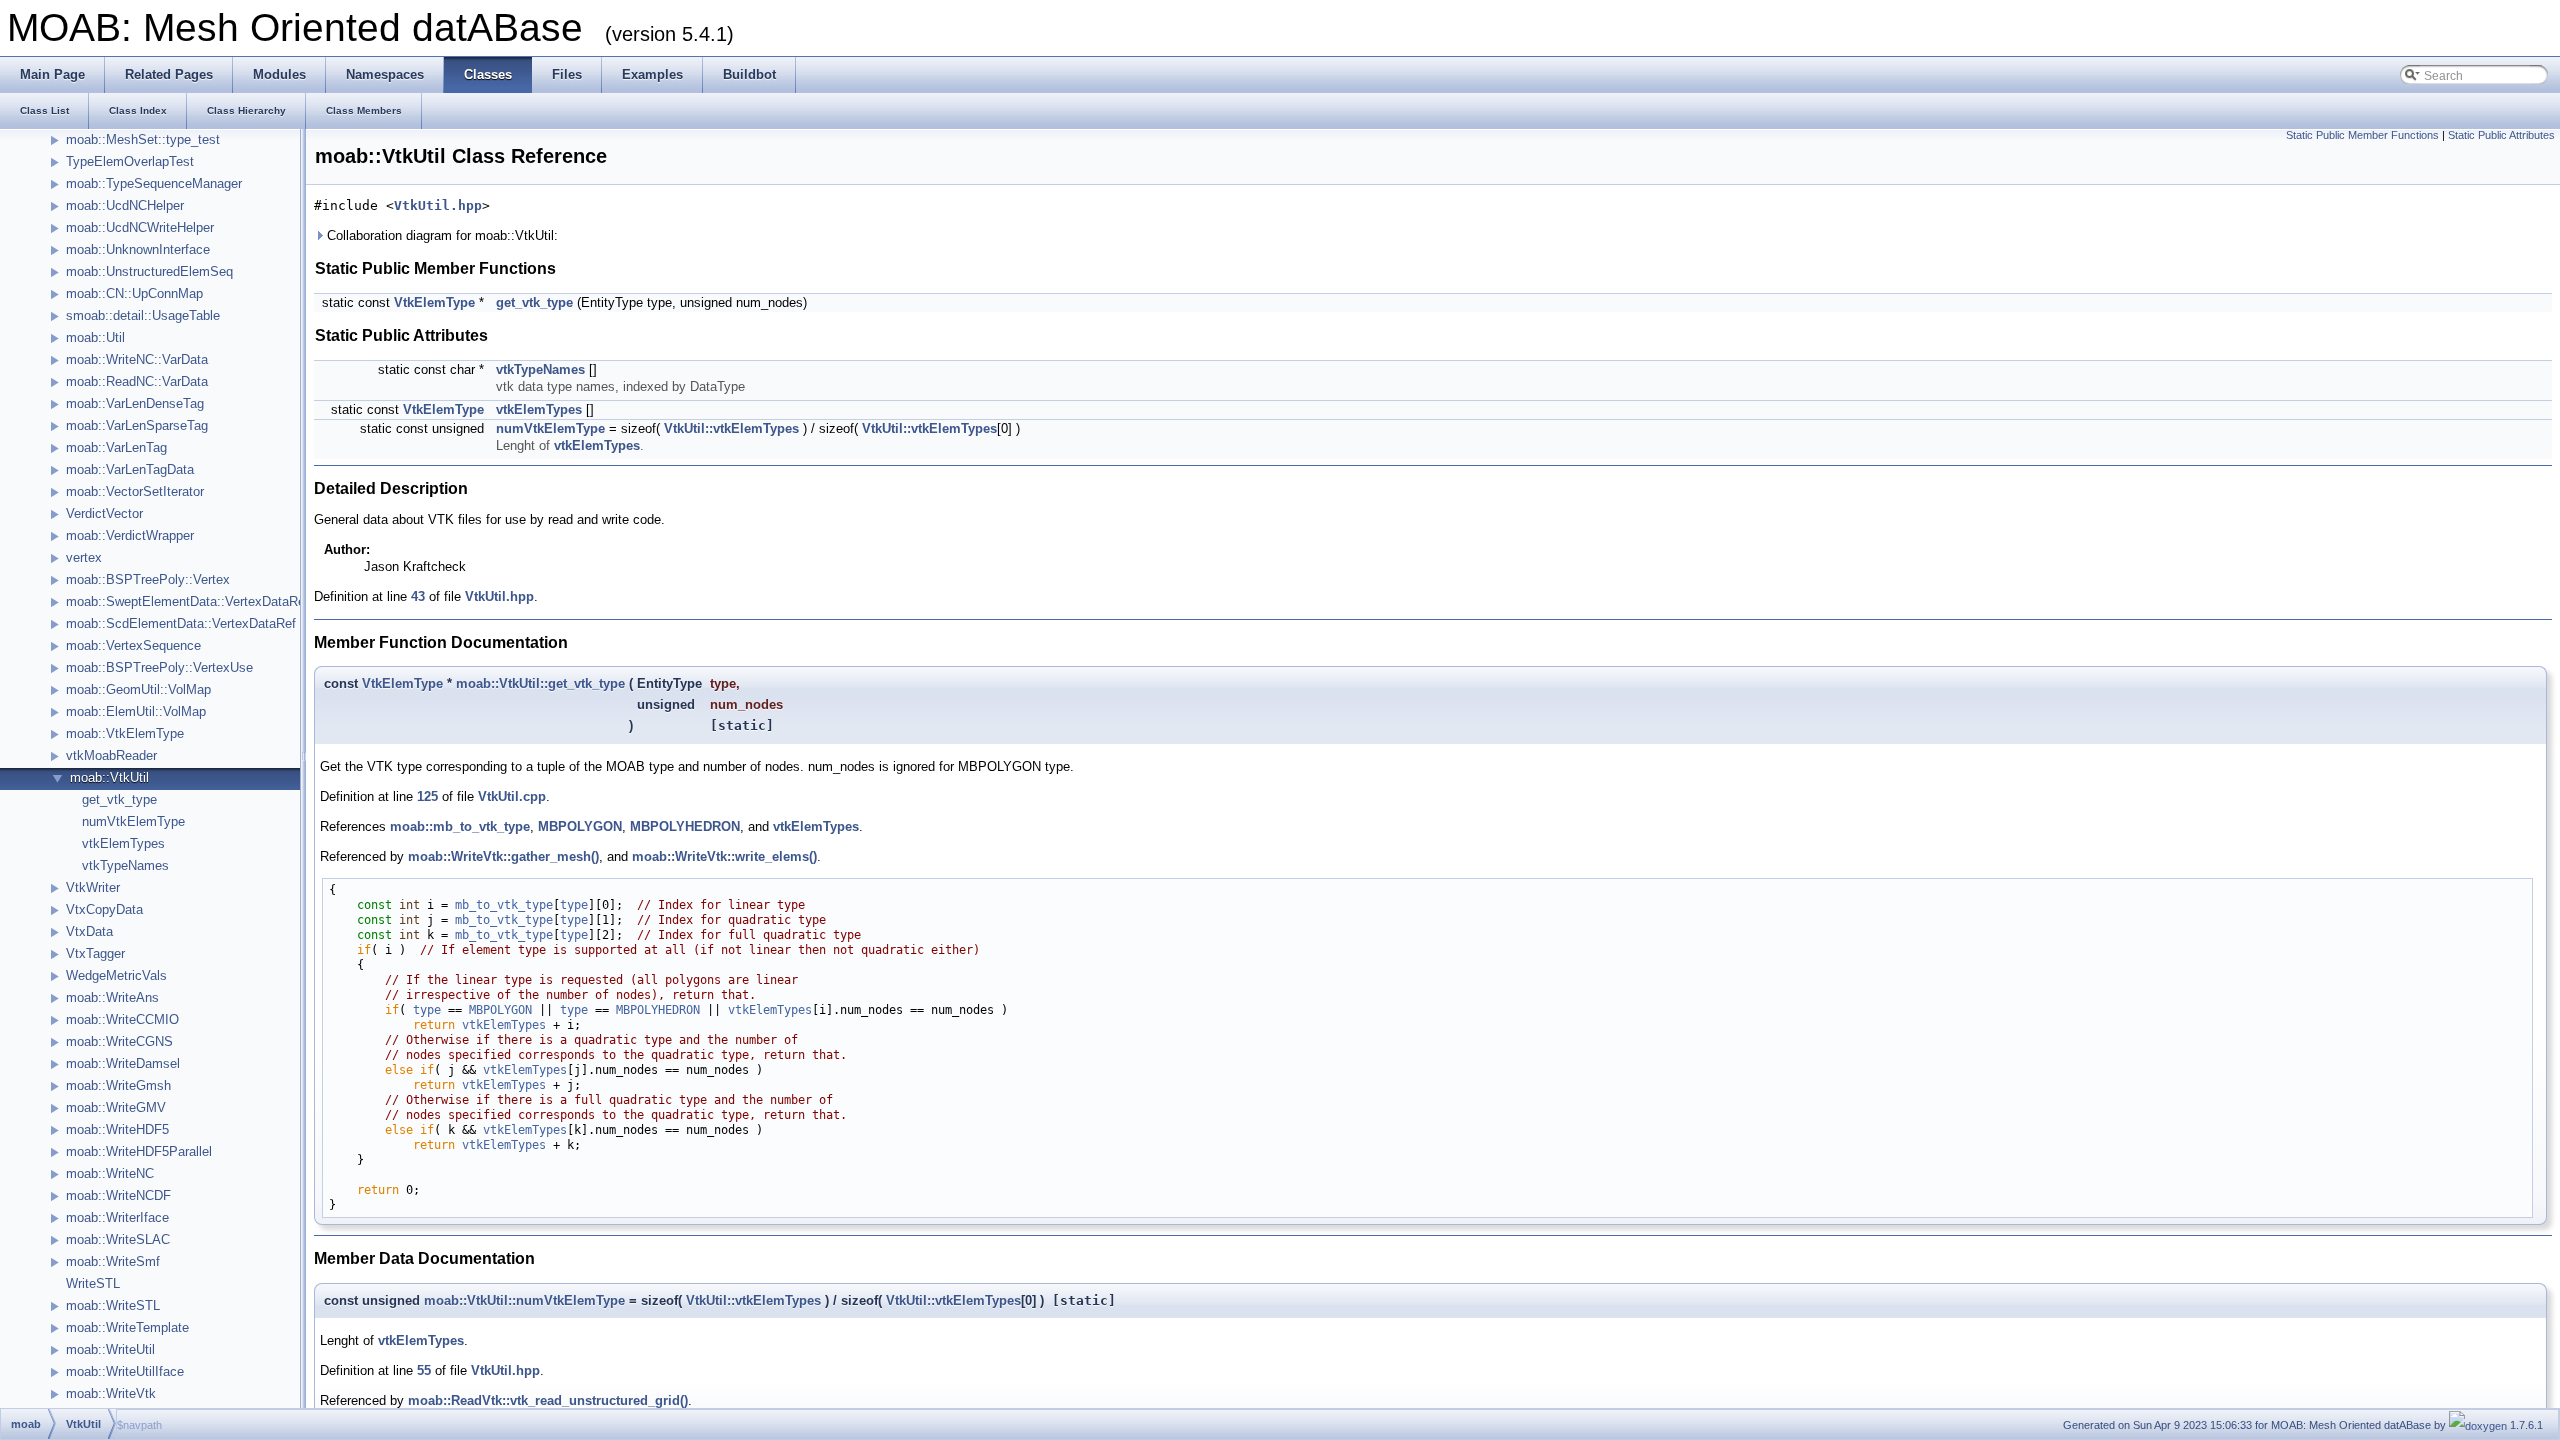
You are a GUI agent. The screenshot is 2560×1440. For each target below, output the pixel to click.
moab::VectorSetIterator (135, 491)
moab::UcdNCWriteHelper (140, 227)
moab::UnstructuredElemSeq (149, 271)
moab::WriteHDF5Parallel (139, 1151)
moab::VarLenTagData (130, 469)
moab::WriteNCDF (118, 1195)
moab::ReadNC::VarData (137, 381)
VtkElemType (434, 302)
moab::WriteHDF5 (117, 1129)
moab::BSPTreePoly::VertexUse (159, 667)
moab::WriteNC (110, 1173)
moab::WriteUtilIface (125, 1371)
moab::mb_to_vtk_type (460, 826)
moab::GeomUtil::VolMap (138, 689)
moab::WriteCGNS (119, 1041)
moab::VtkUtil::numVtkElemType (524, 1300)
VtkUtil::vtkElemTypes (731, 428)
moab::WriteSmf (113, 1261)
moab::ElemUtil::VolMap (136, 711)
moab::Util (95, 337)
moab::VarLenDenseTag (135, 403)
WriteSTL (93, 1283)
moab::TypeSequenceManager (154, 183)
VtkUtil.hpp (438, 205)
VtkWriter (93, 887)
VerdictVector (104, 513)
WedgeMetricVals (116, 975)
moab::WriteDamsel (123, 1063)
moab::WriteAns (112, 997)
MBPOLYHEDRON (685, 826)
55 (424, 1370)
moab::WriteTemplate (127, 1327)
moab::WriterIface (117, 1217)
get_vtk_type (119, 799)
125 (427, 796)
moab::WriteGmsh (118, 1085)
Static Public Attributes (2501, 135)
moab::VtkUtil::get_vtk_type (540, 683)
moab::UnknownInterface (138, 249)
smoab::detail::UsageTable (143, 315)
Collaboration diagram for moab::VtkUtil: (440, 235)
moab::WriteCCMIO (122, 1019)
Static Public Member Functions (2362, 135)
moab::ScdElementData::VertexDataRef (181, 623)
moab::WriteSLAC (118, 1239)
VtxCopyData (104, 909)
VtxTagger (95, 953)
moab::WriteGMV (116, 1107)
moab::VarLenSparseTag (137, 425)
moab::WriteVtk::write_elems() (724, 856)
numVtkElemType (133, 821)
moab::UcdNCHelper (125, 205)
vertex (84, 557)
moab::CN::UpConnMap (134, 293)
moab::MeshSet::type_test (143, 139)
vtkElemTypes (123, 843)
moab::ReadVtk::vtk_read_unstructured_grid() (548, 1400)
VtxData (89, 931)
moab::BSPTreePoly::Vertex (148, 579)
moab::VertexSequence (133, 645)
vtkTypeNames (125, 865)
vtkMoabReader (111, 755)
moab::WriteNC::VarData (137, 359)
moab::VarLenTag (116, 447)
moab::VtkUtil (109, 777)
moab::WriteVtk (111, 1393)
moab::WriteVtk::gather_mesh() (503, 856)
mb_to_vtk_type (504, 905)
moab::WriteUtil (110, 1349)
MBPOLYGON (580, 826)
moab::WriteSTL (113, 1305)
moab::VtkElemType (125, 733)
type (574, 905)
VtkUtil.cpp (512, 796)
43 (418, 596)
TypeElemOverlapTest (130, 161)
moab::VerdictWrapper (130, 535)
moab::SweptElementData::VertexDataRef (187, 601)
